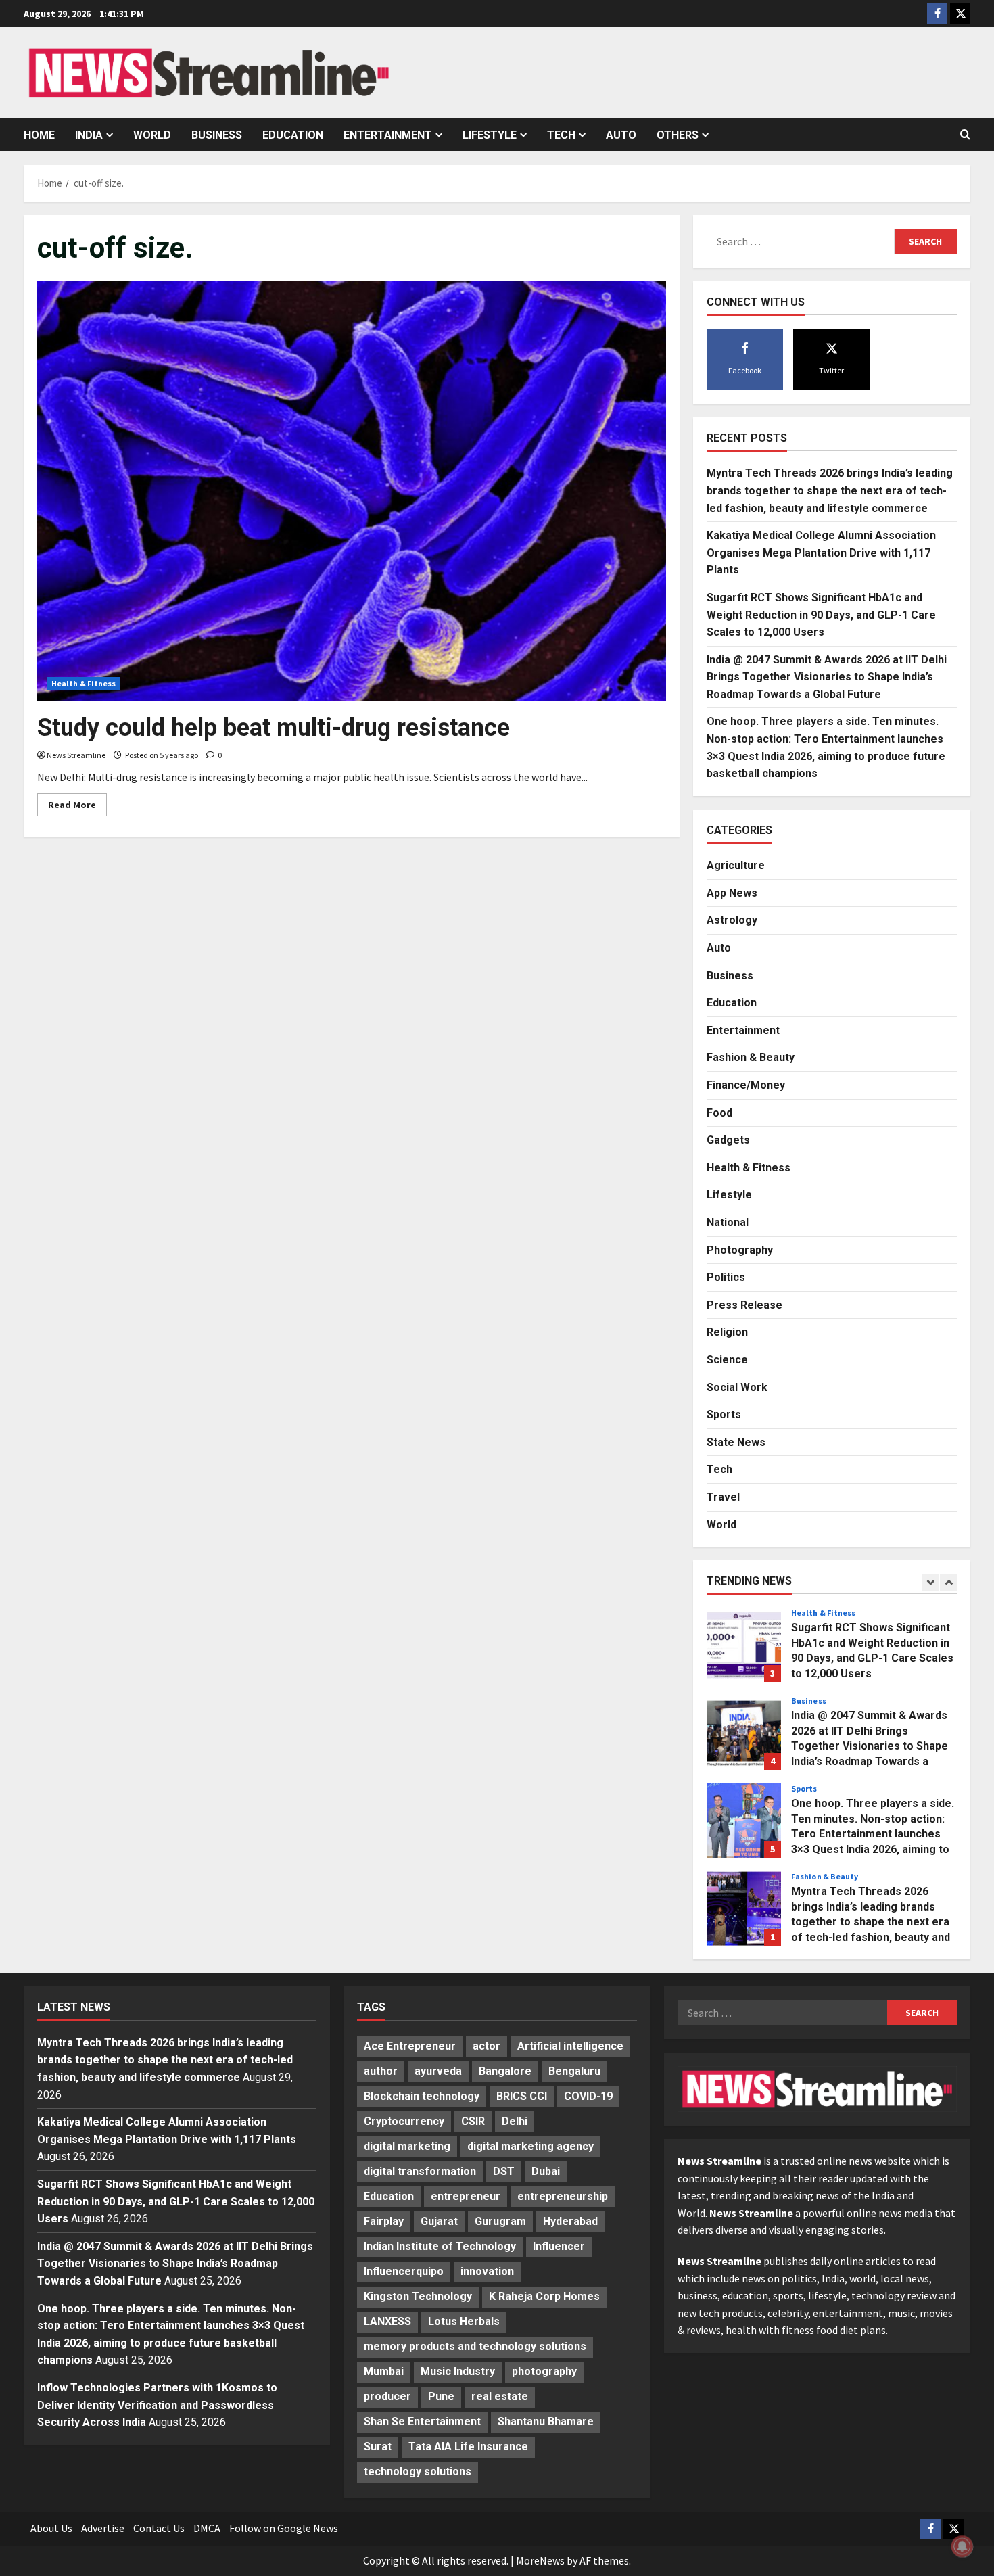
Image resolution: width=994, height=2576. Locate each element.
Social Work (737, 1387)
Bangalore (505, 2071)
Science (727, 1360)
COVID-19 (588, 2096)
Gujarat (439, 2221)
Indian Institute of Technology (440, 2246)
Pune (441, 2396)
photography (544, 2371)
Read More (77, 807)
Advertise (103, 2528)
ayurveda (438, 2071)
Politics (726, 1277)
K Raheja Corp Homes (544, 2296)
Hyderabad (570, 2221)
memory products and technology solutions (475, 2346)
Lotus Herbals (464, 2321)
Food (719, 1113)
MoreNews (540, 2560)
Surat (378, 2446)
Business (217, 135)
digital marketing (407, 2146)
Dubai (546, 2171)
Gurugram (500, 2221)
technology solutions (418, 2472)
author (381, 2071)
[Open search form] (965, 135)
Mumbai (384, 2371)
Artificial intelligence (570, 2046)
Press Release (744, 1305)
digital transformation (420, 2171)
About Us (51, 2528)
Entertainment (388, 135)
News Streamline (76, 755)
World (152, 135)
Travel (723, 1497)
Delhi (515, 2121)
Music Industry (458, 2371)
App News (732, 893)
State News (736, 1442)
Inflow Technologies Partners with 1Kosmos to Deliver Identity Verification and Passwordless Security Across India (157, 2405)
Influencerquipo (404, 2271)
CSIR (473, 2121)
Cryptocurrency (404, 2121)
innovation (487, 2271)
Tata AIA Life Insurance (468, 2446)
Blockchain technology (422, 2096)
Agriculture (736, 865)
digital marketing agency (530, 2146)
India (89, 135)
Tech (561, 135)
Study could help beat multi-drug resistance (274, 728)
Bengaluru (574, 2071)
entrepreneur (466, 2196)
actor (487, 2046)
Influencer (559, 2246)
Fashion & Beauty (751, 1057)
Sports (724, 1414)
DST (504, 2171)
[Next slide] (948, 1582)
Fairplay (384, 2221)
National (728, 1222)
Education (293, 135)
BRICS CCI (522, 2096)
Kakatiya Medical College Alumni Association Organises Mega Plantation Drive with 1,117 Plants (821, 553)
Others (678, 135)
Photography (740, 1250)
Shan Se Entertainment (422, 2421)
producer (387, 2396)
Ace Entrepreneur (410, 2046)
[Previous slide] (930, 1582)
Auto (621, 135)
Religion (727, 1332)
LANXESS (387, 2321)
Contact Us (159, 2528)
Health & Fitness (84, 683)
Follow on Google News (284, 2528)
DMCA (207, 2528)
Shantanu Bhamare (546, 2421)
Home (39, 135)
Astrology (732, 920)
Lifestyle (490, 135)
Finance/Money (746, 1085)
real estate (500, 2396)
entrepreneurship (563, 2196)
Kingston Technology (418, 2296)
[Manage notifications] (962, 2546)
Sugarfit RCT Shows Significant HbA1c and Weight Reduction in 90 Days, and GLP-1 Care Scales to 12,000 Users (821, 615)
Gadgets (728, 1140)
